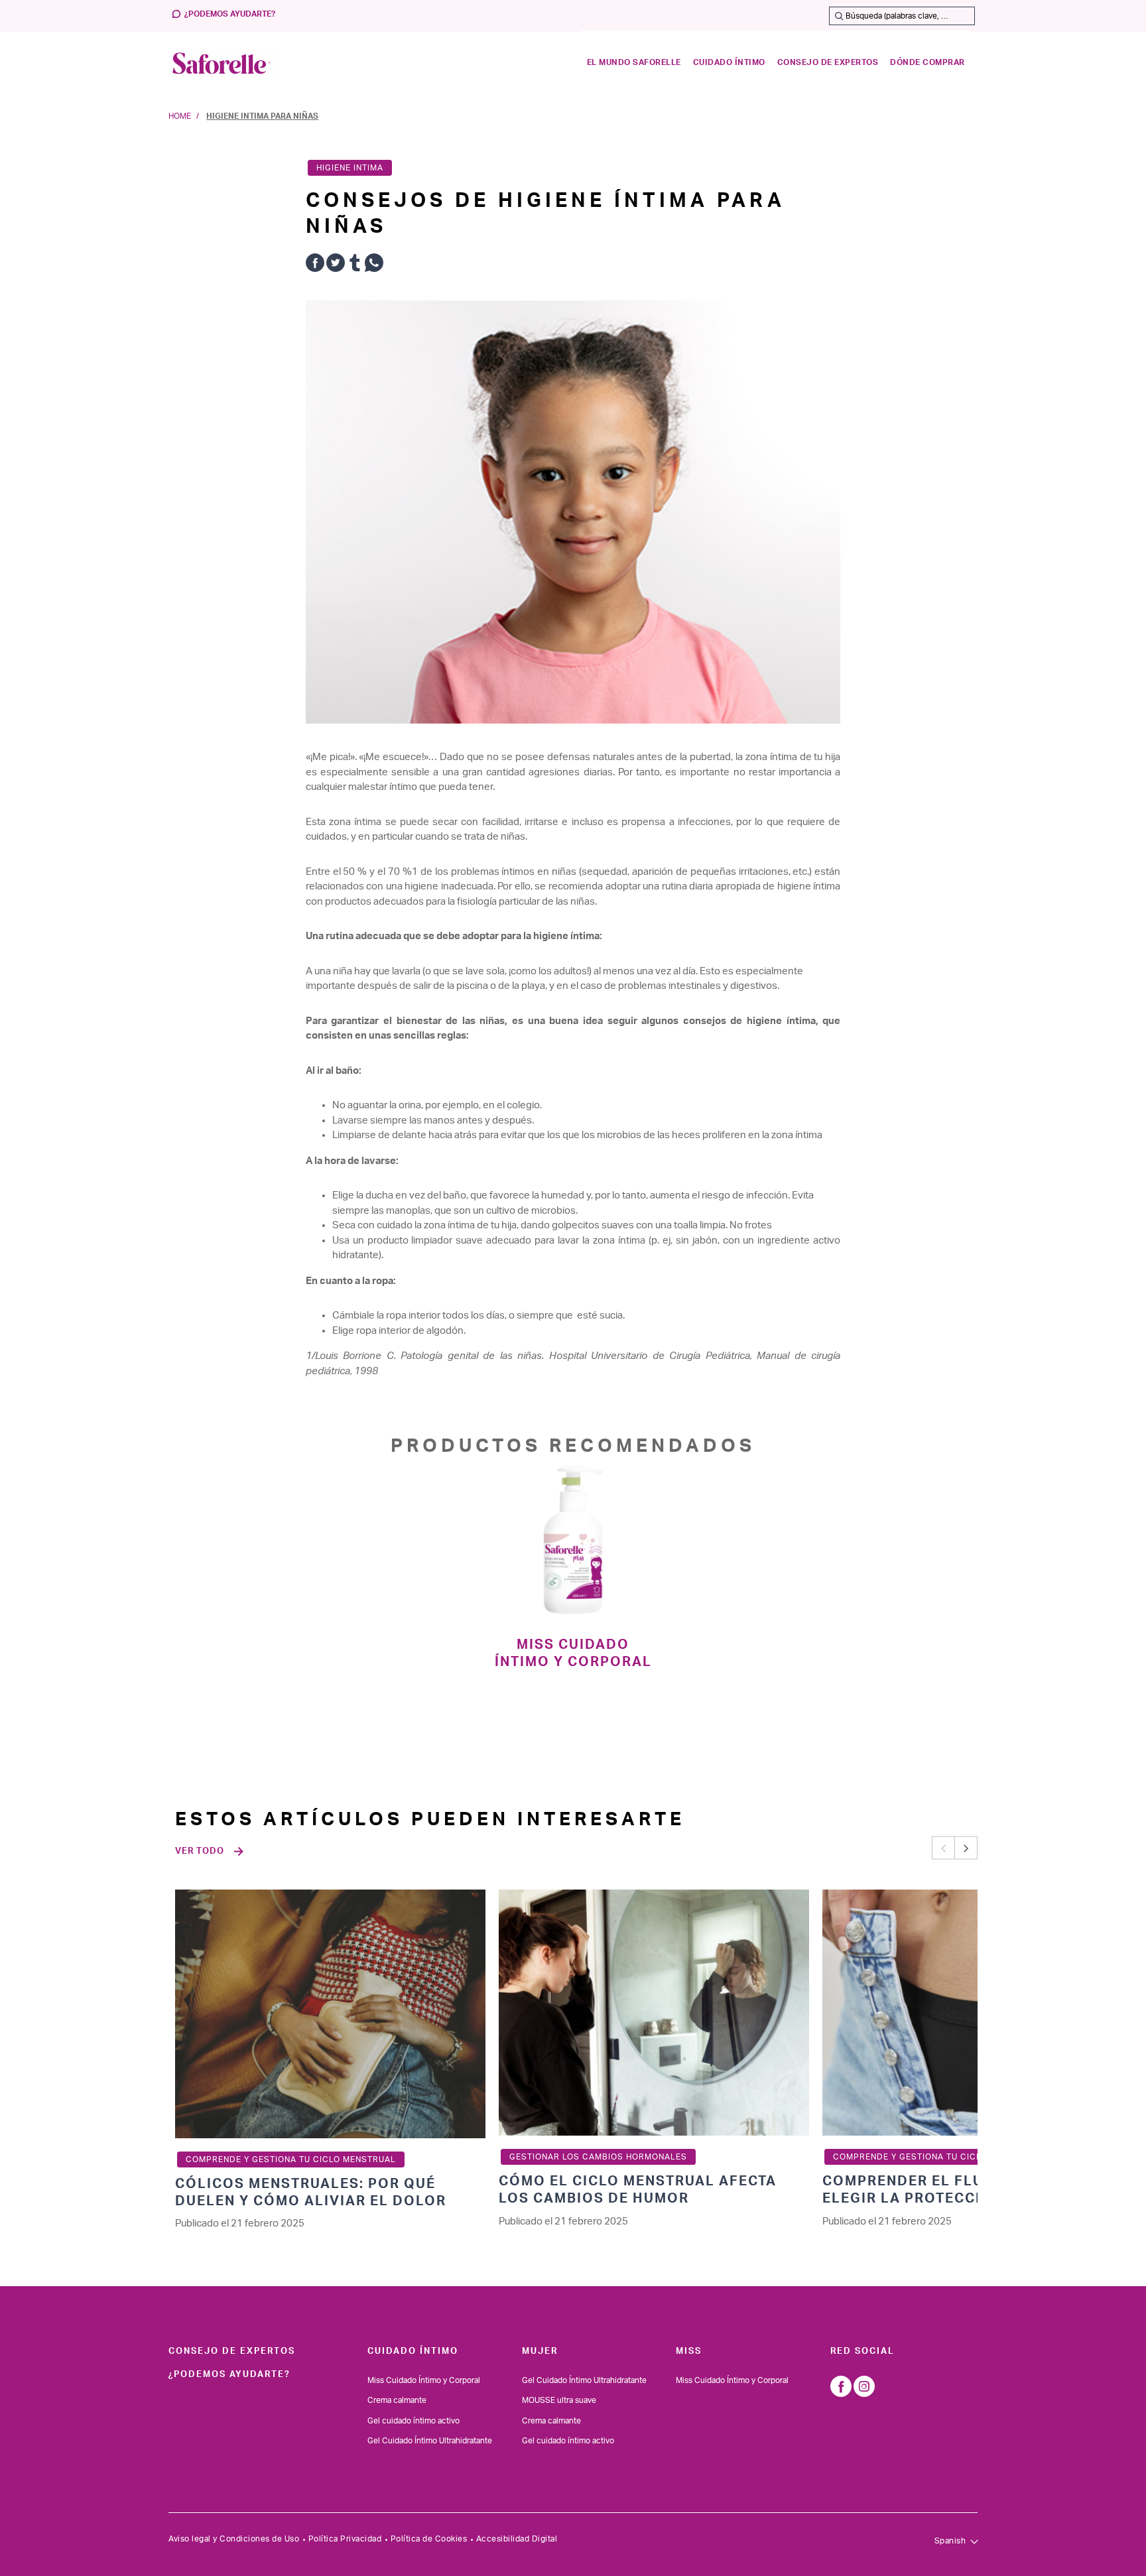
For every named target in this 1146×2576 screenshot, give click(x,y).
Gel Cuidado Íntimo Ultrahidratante (430, 2441)
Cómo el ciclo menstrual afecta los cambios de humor (638, 2190)
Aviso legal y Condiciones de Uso (234, 2539)
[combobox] (902, 16)
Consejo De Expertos (232, 2351)
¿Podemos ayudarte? (230, 14)
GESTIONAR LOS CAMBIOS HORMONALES (598, 2157)
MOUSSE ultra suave (559, 2400)
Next (966, 1848)
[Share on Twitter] (336, 265)
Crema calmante (397, 2400)
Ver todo (200, 1851)
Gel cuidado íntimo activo (414, 2421)
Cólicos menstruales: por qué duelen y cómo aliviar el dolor (311, 2193)
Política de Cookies (429, 2539)
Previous (943, 1848)
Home (180, 116)
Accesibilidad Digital (517, 2539)
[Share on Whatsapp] (374, 265)
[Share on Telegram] (355, 265)
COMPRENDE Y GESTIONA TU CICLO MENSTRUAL (291, 2159)
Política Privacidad (345, 2539)
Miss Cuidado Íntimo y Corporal (573, 1653)
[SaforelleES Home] (222, 63)
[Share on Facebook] (315, 265)
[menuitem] (634, 63)
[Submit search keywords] (839, 16)
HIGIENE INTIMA (350, 168)
